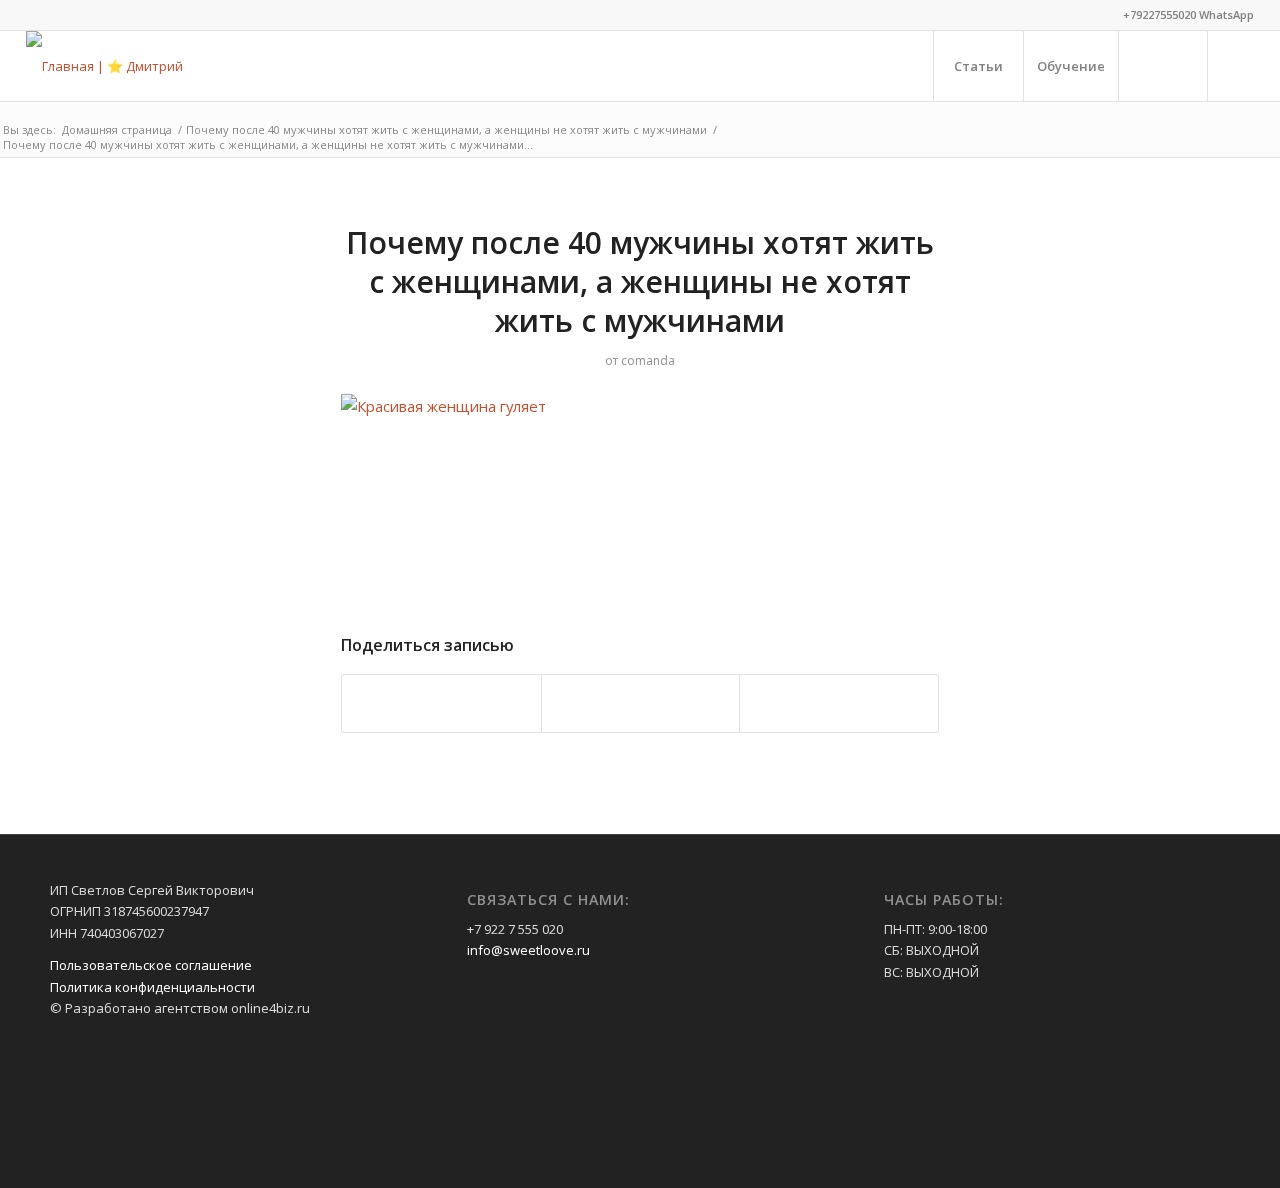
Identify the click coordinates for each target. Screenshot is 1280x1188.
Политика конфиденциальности (152, 987)
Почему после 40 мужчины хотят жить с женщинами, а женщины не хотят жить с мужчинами (640, 281)
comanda (648, 360)
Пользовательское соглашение (151, 965)
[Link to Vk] (1239, 65)
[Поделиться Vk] (641, 703)
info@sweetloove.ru (528, 950)
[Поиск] (1163, 66)
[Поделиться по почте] (839, 703)
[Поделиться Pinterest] (441, 703)
